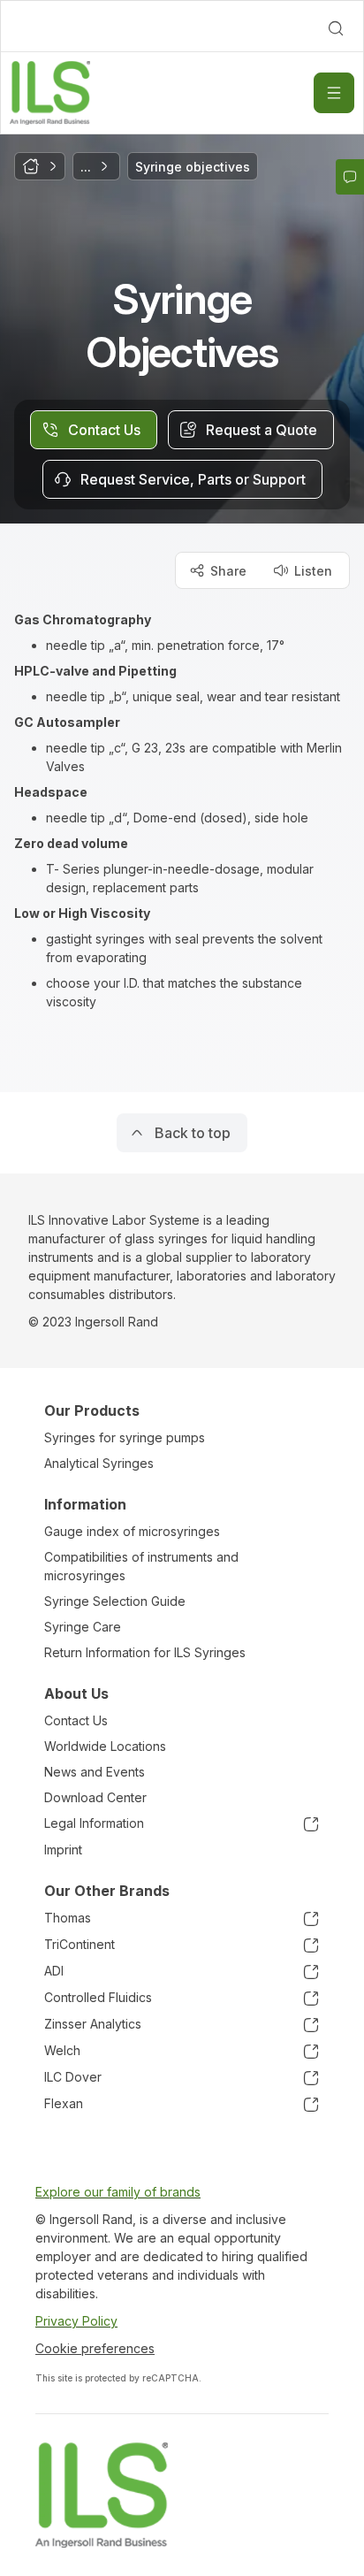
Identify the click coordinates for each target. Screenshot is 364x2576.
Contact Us (76, 1720)
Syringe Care (83, 1627)
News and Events (95, 1772)
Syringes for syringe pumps (125, 1437)
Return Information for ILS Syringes (145, 1652)
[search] (336, 28)
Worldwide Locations (105, 1746)
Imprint (63, 1850)
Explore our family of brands (118, 2192)
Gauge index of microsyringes (132, 1531)
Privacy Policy (76, 2321)
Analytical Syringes (99, 1463)
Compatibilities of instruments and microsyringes (141, 1566)
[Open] (334, 93)
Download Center (95, 1797)
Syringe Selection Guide (115, 1601)
